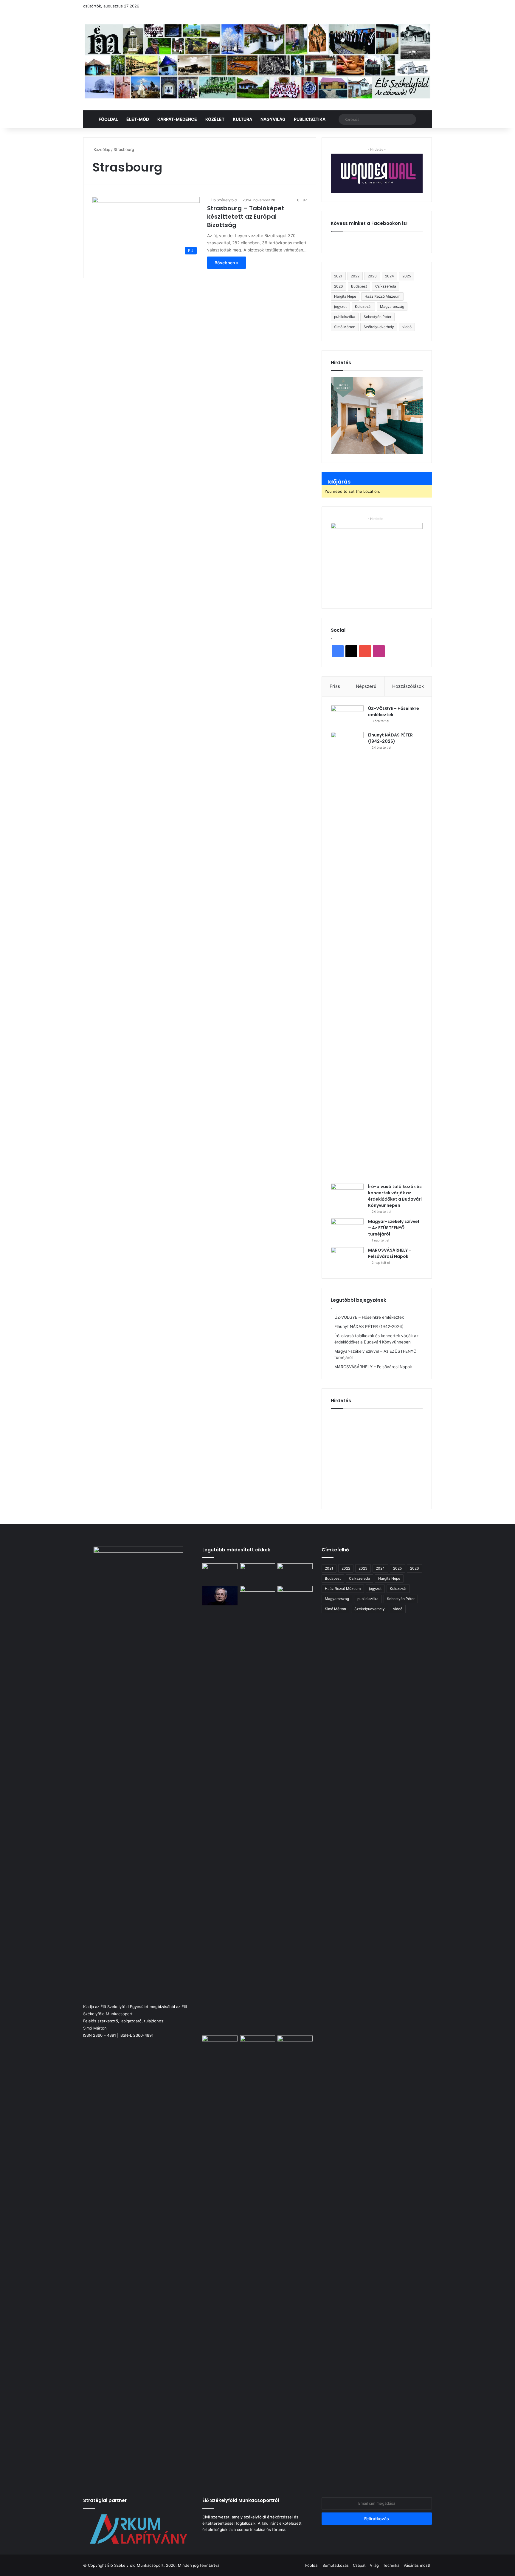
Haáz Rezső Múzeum (382, 296)
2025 (407, 276)
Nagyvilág (273, 119)
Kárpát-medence (177, 119)
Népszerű (366, 686)
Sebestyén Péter (377, 317)
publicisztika (345, 317)
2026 (338, 286)
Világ (374, 2565)
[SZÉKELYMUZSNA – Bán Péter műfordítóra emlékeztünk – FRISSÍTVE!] (257, 2045)
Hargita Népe (345, 296)
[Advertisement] (381, 1457)
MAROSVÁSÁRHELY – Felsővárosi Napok (390, 1253)
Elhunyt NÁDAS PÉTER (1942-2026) (390, 738)
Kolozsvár (363, 306)
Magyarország (392, 306)
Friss (335, 686)
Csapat (359, 2565)
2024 (390, 276)
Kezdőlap (101, 149)
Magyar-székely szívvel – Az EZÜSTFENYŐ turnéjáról (394, 1228)
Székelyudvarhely (379, 327)
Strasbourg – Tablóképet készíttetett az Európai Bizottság (246, 217)
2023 (372, 276)
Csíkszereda (386, 286)
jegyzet (340, 306)
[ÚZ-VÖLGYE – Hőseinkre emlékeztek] (347, 717)
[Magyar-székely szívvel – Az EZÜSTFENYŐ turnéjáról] (347, 1230)
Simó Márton (345, 327)
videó (407, 327)
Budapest (359, 286)
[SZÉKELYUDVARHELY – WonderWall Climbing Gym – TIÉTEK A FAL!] (295, 1596)
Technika (391, 2565)
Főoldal (108, 119)
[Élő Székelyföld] (257, 61)
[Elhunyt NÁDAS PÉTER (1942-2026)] (347, 956)
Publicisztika (310, 119)
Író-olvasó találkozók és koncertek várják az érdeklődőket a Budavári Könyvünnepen (395, 1196)
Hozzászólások (408, 686)
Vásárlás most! (417, 2565)
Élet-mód (138, 119)
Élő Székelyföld (224, 200)
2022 (355, 276)
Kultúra (242, 119)
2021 (338, 276)
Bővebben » (227, 263)
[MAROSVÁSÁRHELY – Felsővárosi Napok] (347, 1258)
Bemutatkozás (336, 2565)
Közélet (215, 119)
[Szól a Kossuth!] (295, 2259)
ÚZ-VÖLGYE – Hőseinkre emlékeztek (369, 1317)
